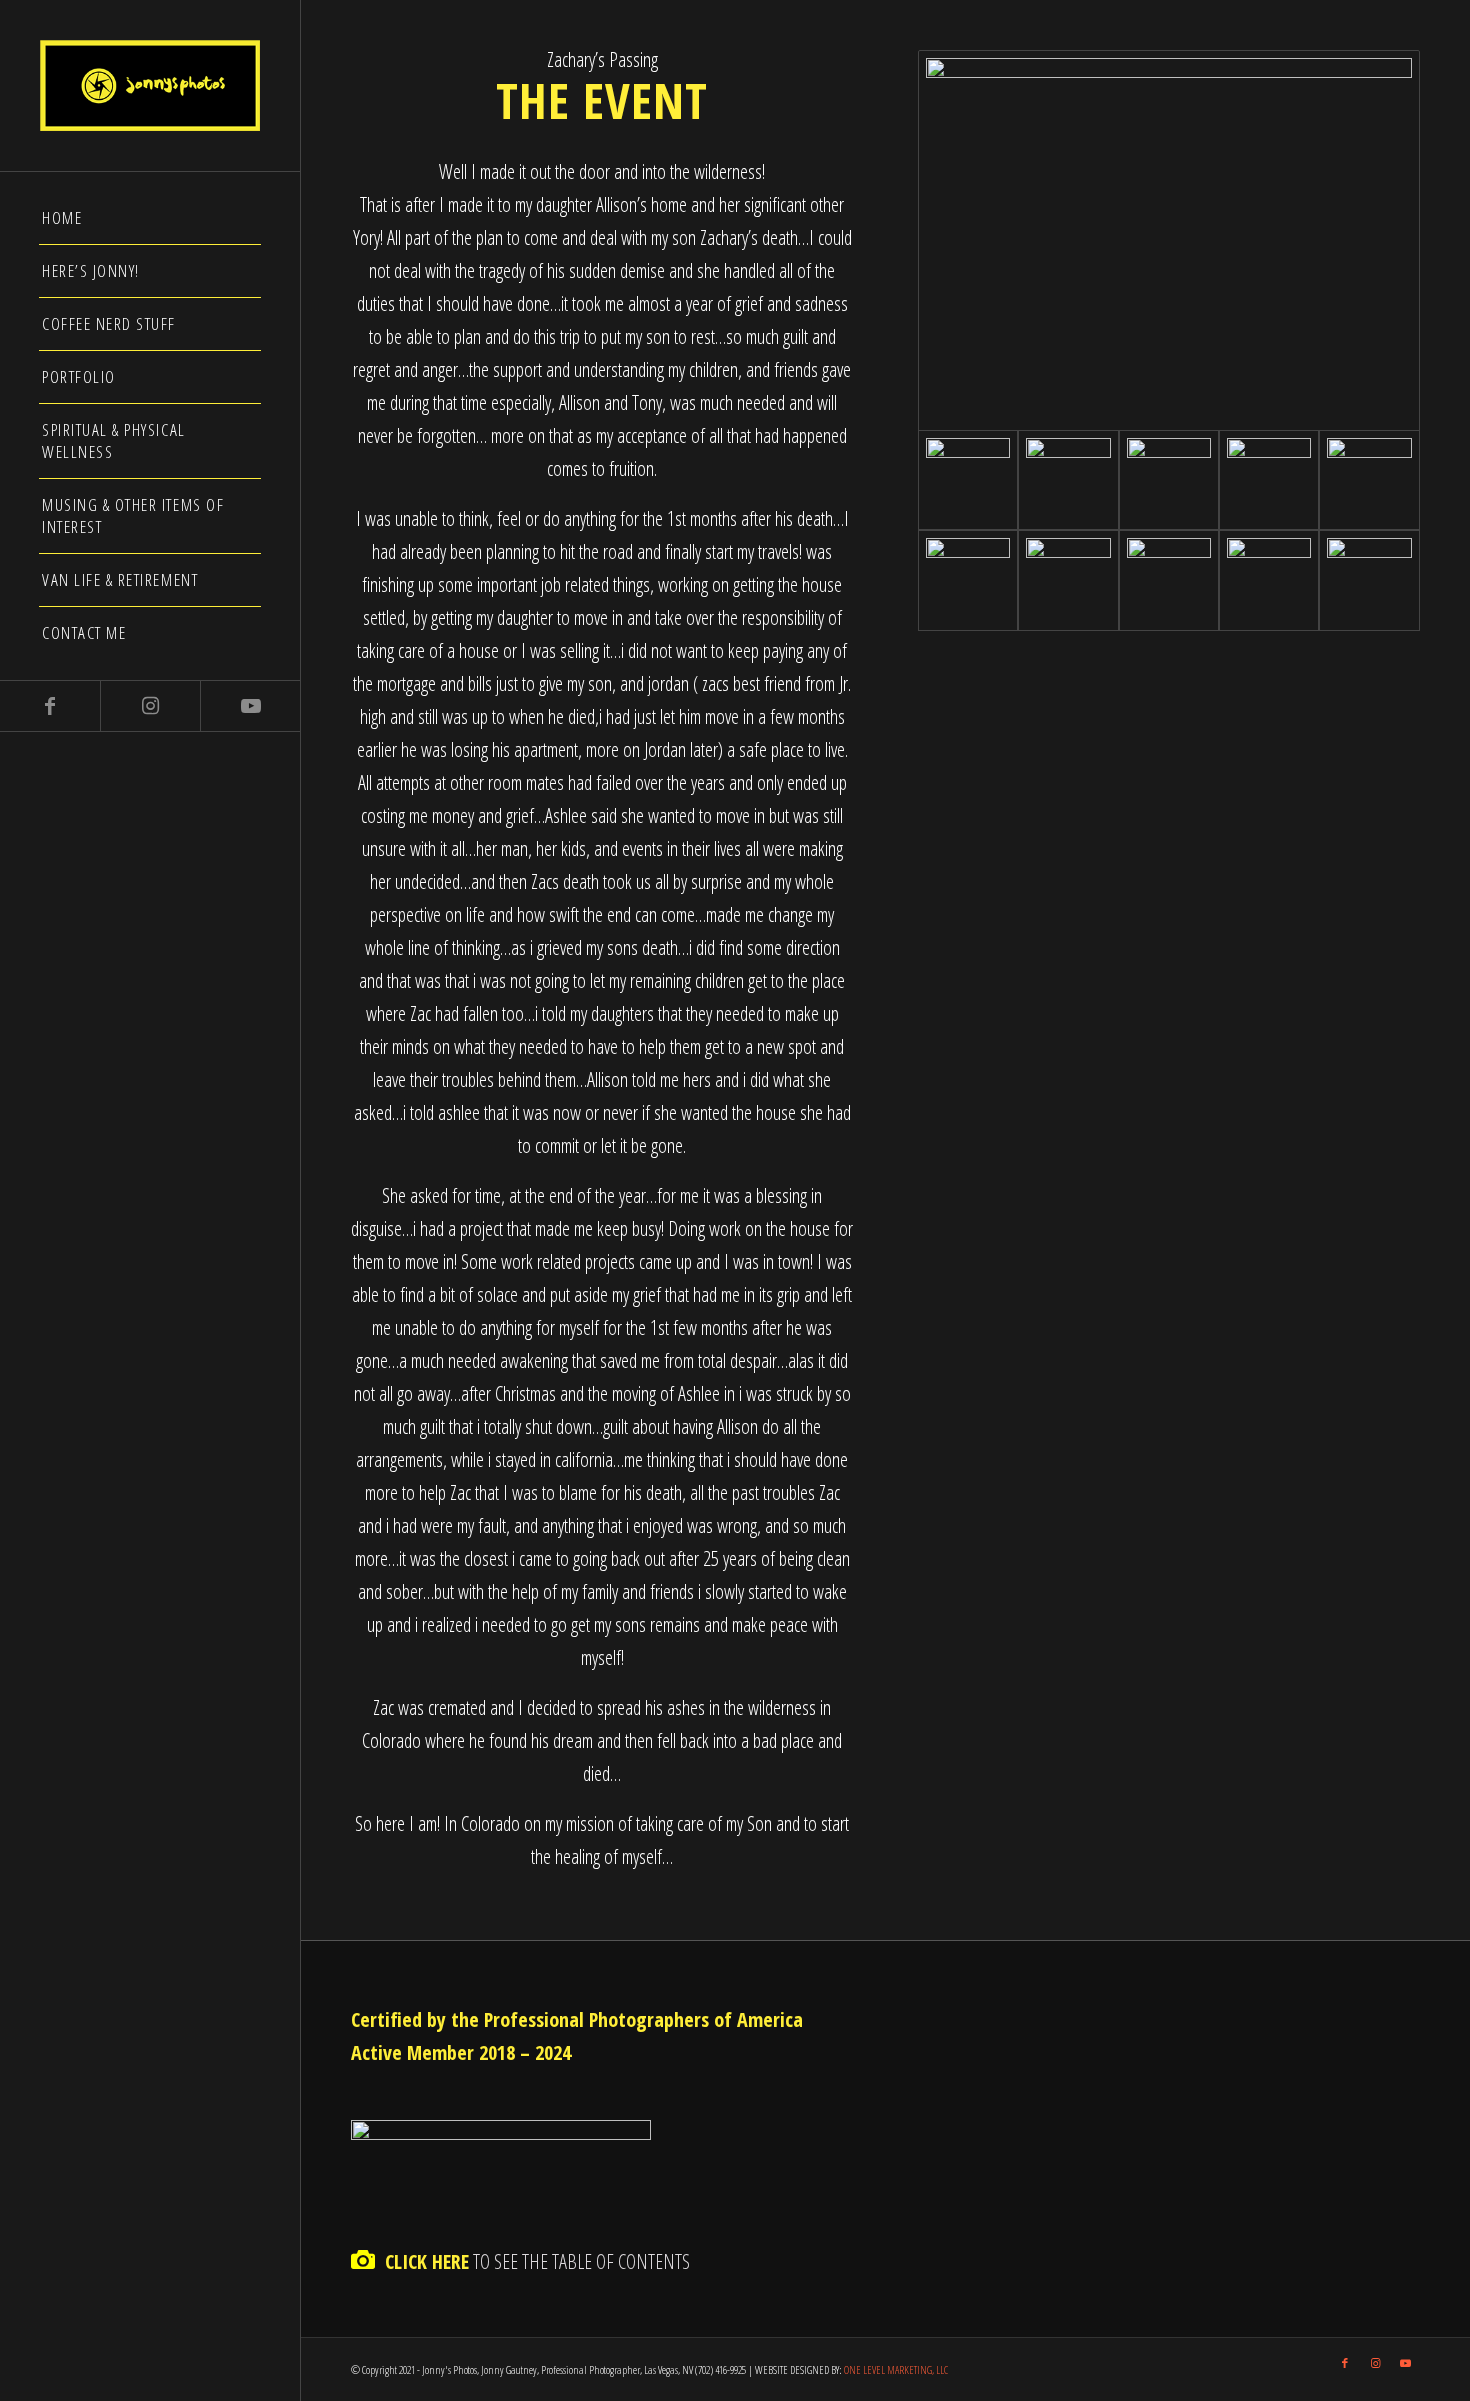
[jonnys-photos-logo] (150, 85)
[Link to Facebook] (50, 706)
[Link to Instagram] (150, 706)
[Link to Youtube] (250, 706)
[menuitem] (150, 218)
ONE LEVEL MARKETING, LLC (896, 2369)
